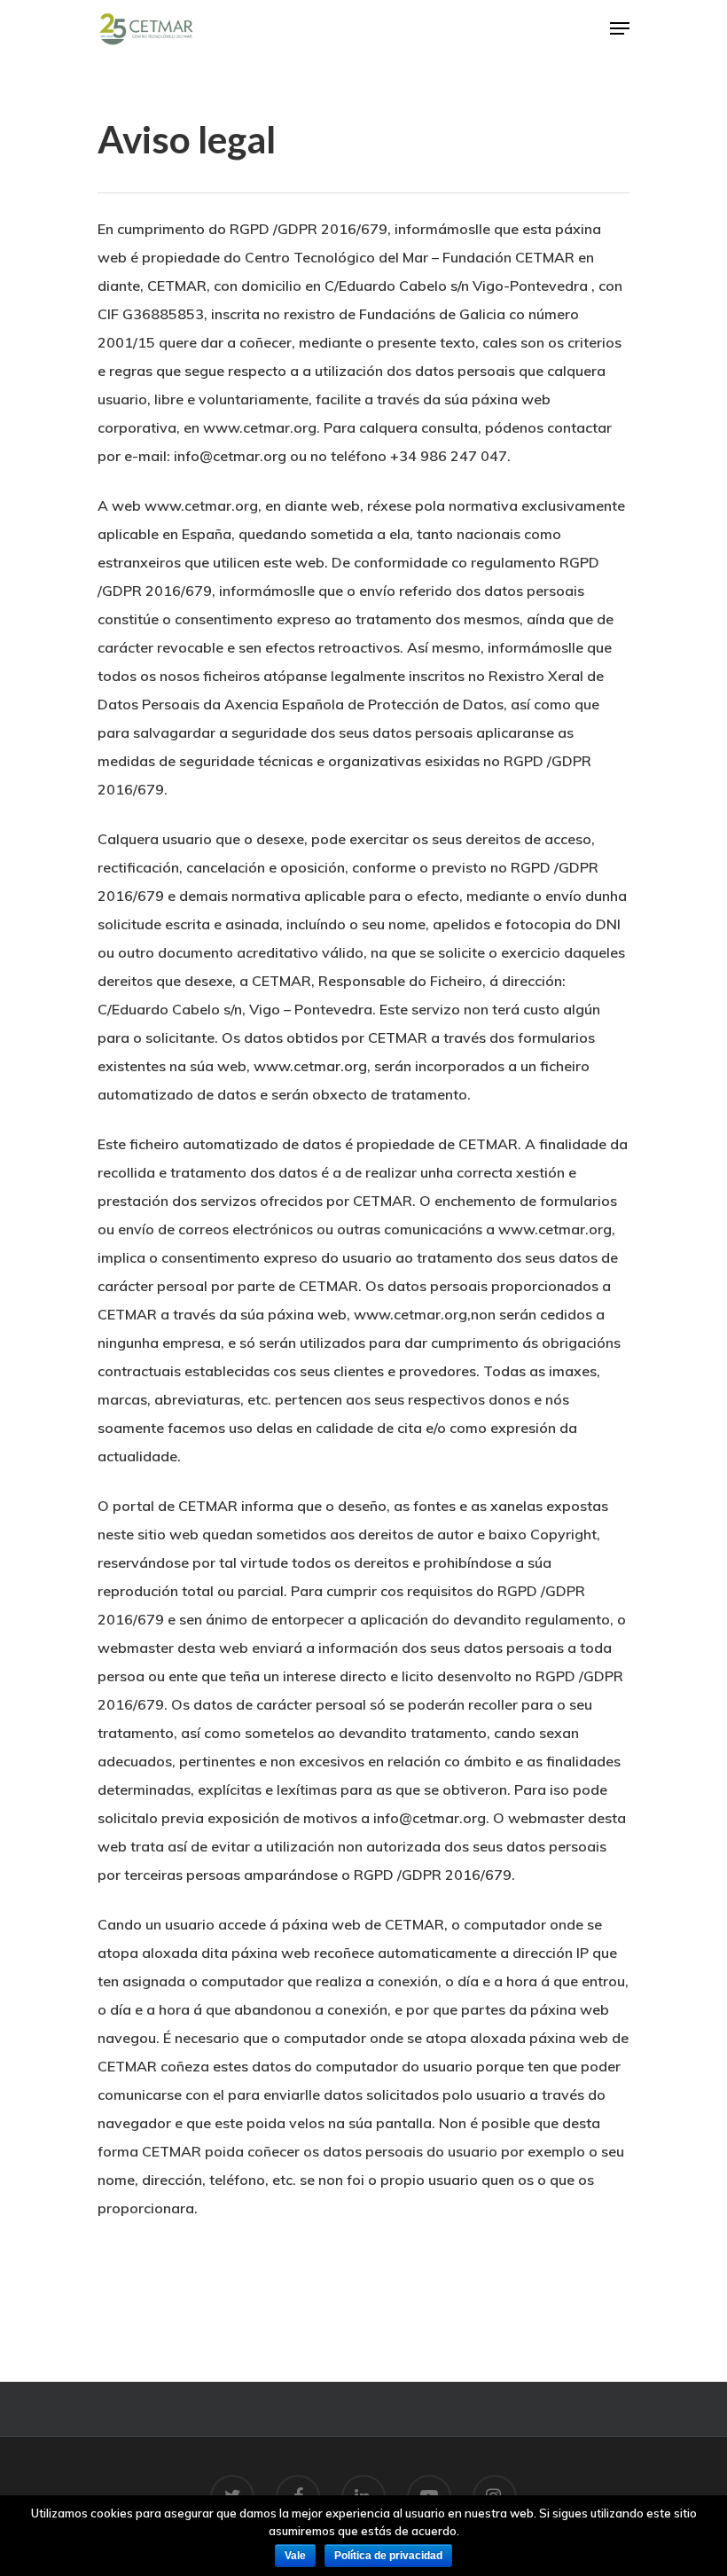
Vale (295, 2556)
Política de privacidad (388, 2556)
